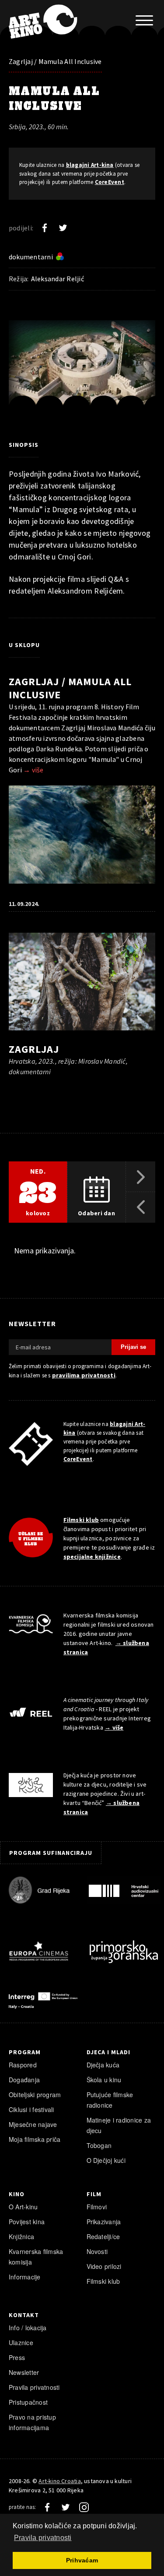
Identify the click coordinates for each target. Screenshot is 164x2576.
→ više (33, 770)
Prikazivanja (104, 2222)
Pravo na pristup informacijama (32, 2422)
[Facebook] (45, 228)
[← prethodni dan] (141, 1207)
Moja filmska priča (35, 2139)
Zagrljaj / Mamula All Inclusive (55, 61)
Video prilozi (104, 2266)
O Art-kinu (23, 2207)
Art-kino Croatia (59, 2481)
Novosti (97, 2251)
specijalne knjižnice (92, 1557)
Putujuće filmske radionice (110, 2100)
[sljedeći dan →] (141, 1177)
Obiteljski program (35, 2095)
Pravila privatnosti (34, 2387)
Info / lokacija (28, 2328)
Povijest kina (27, 2222)
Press (17, 2357)
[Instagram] (84, 2507)
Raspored (23, 2065)
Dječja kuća (103, 2065)
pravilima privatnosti (84, 1375)
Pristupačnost (28, 2402)
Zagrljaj (34, 1049)
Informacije (25, 2277)
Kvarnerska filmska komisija (36, 2257)
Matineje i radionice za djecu (119, 2125)
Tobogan (99, 2145)
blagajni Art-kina (90, 165)
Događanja (24, 2080)
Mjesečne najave (33, 2124)
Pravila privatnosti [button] (43, 2538)
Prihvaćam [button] (82, 2560)
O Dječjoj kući (106, 2160)
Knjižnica (21, 2236)
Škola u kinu (104, 2080)
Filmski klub (81, 1520)
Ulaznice (21, 2342)
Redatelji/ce (103, 2236)
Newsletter (24, 2372)
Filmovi (97, 2207)
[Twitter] (63, 228)
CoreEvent (110, 182)
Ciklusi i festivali (31, 2109)
